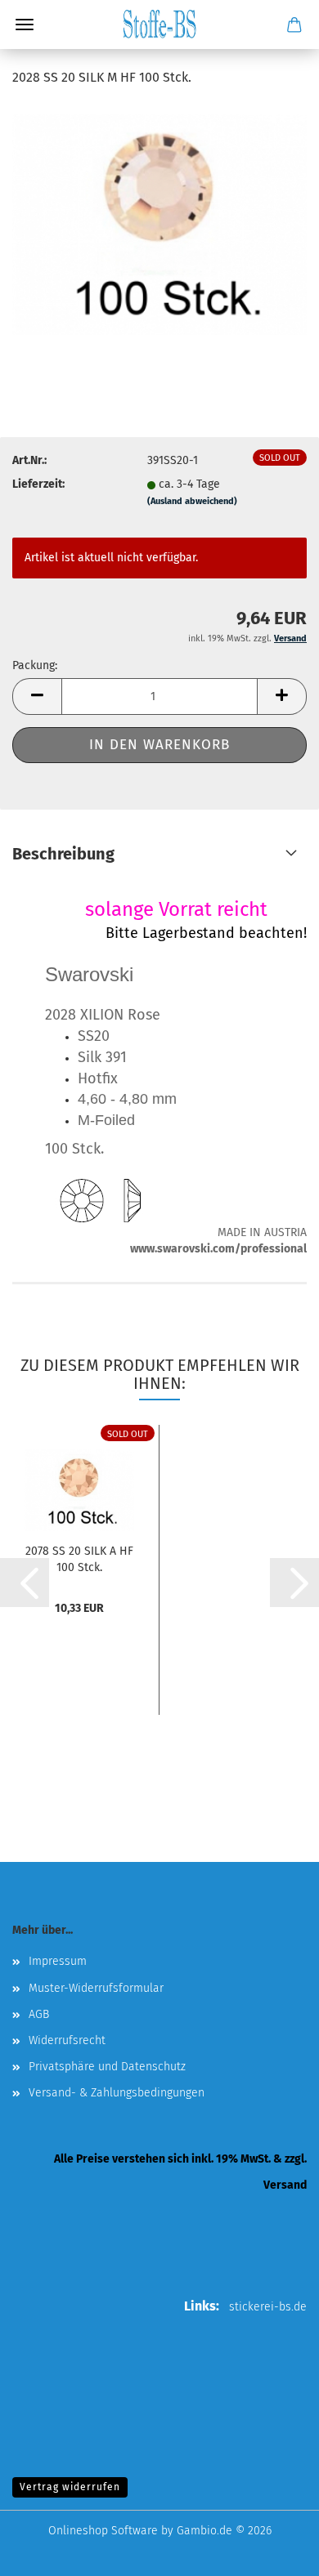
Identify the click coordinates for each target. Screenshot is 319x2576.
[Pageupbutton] (274, 2551)
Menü (25, 25)
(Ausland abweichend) (192, 501)
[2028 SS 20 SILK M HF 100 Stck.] (159, 224)
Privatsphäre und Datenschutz (107, 2067)
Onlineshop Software (103, 2531)
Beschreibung (63, 854)
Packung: (35, 665)
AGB (39, 2014)
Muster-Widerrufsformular (96, 1988)
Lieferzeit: (38, 484)
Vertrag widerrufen (70, 2487)
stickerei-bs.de (268, 2307)
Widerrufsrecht (67, 2040)
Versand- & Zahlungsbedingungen (117, 2093)
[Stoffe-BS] (159, 25)
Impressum (58, 1961)
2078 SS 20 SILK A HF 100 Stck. (79, 1558)
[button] (37, 696)
